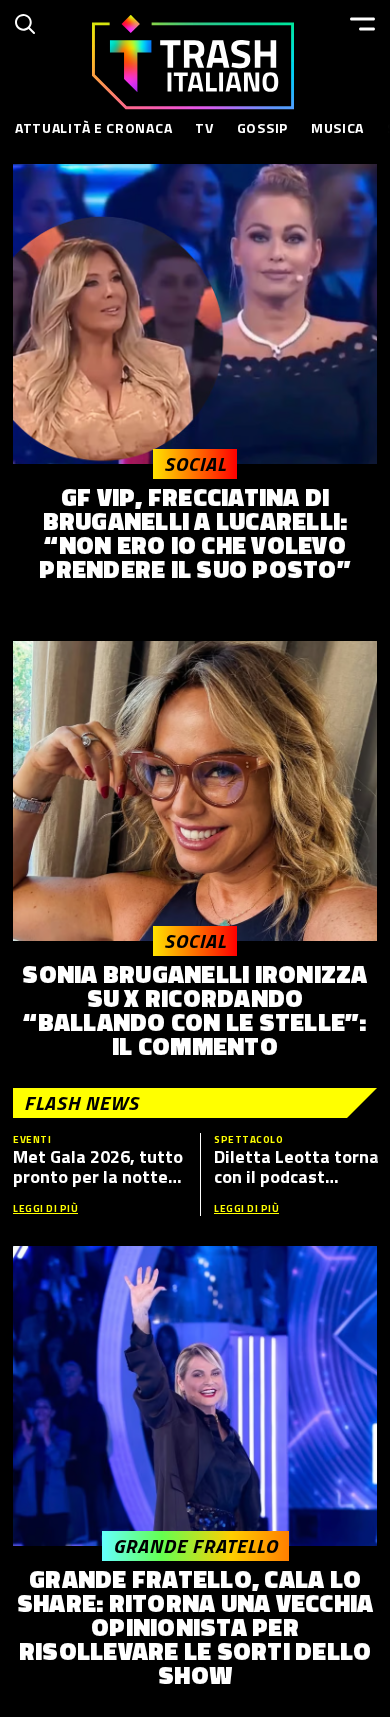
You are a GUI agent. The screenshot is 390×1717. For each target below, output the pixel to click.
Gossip (262, 127)
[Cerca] (25, 24)
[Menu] (362, 24)
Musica (337, 127)
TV (204, 127)
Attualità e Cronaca (93, 127)
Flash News (81, 1102)
